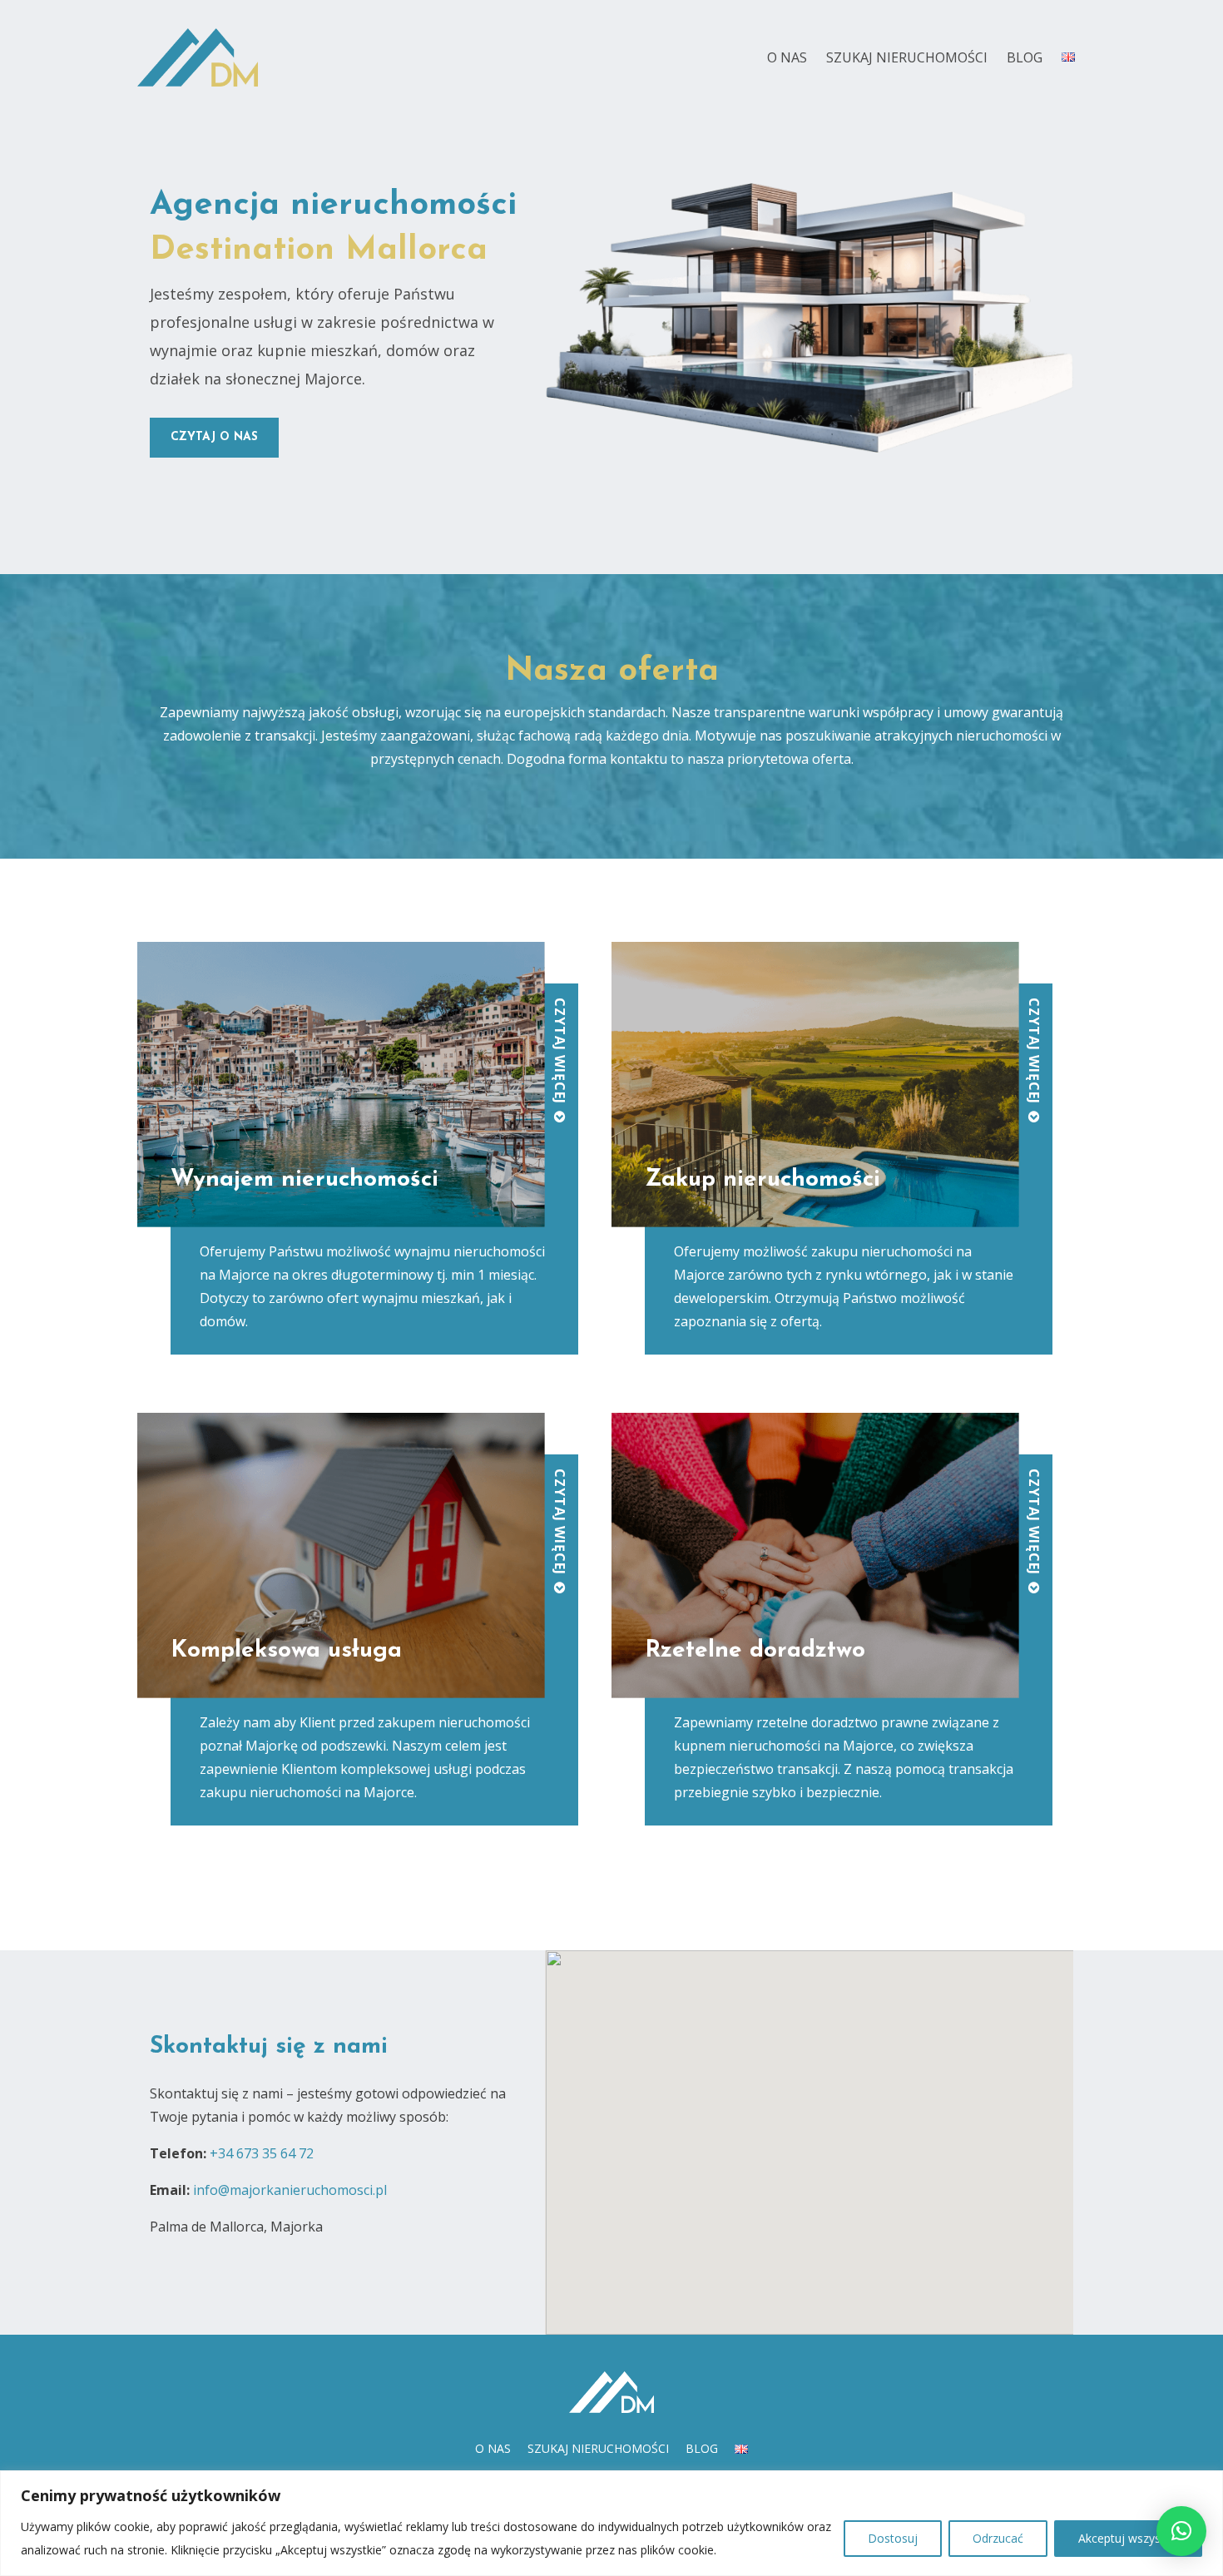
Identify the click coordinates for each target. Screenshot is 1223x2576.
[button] (1181, 2531)
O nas (787, 57)
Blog (1025, 57)
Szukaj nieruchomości (907, 57)
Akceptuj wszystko (1128, 2538)
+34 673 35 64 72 (262, 2153)
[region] (611, 2523)
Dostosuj (893, 2538)
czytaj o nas (214, 437)
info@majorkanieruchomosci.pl (290, 2190)
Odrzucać (998, 2538)
